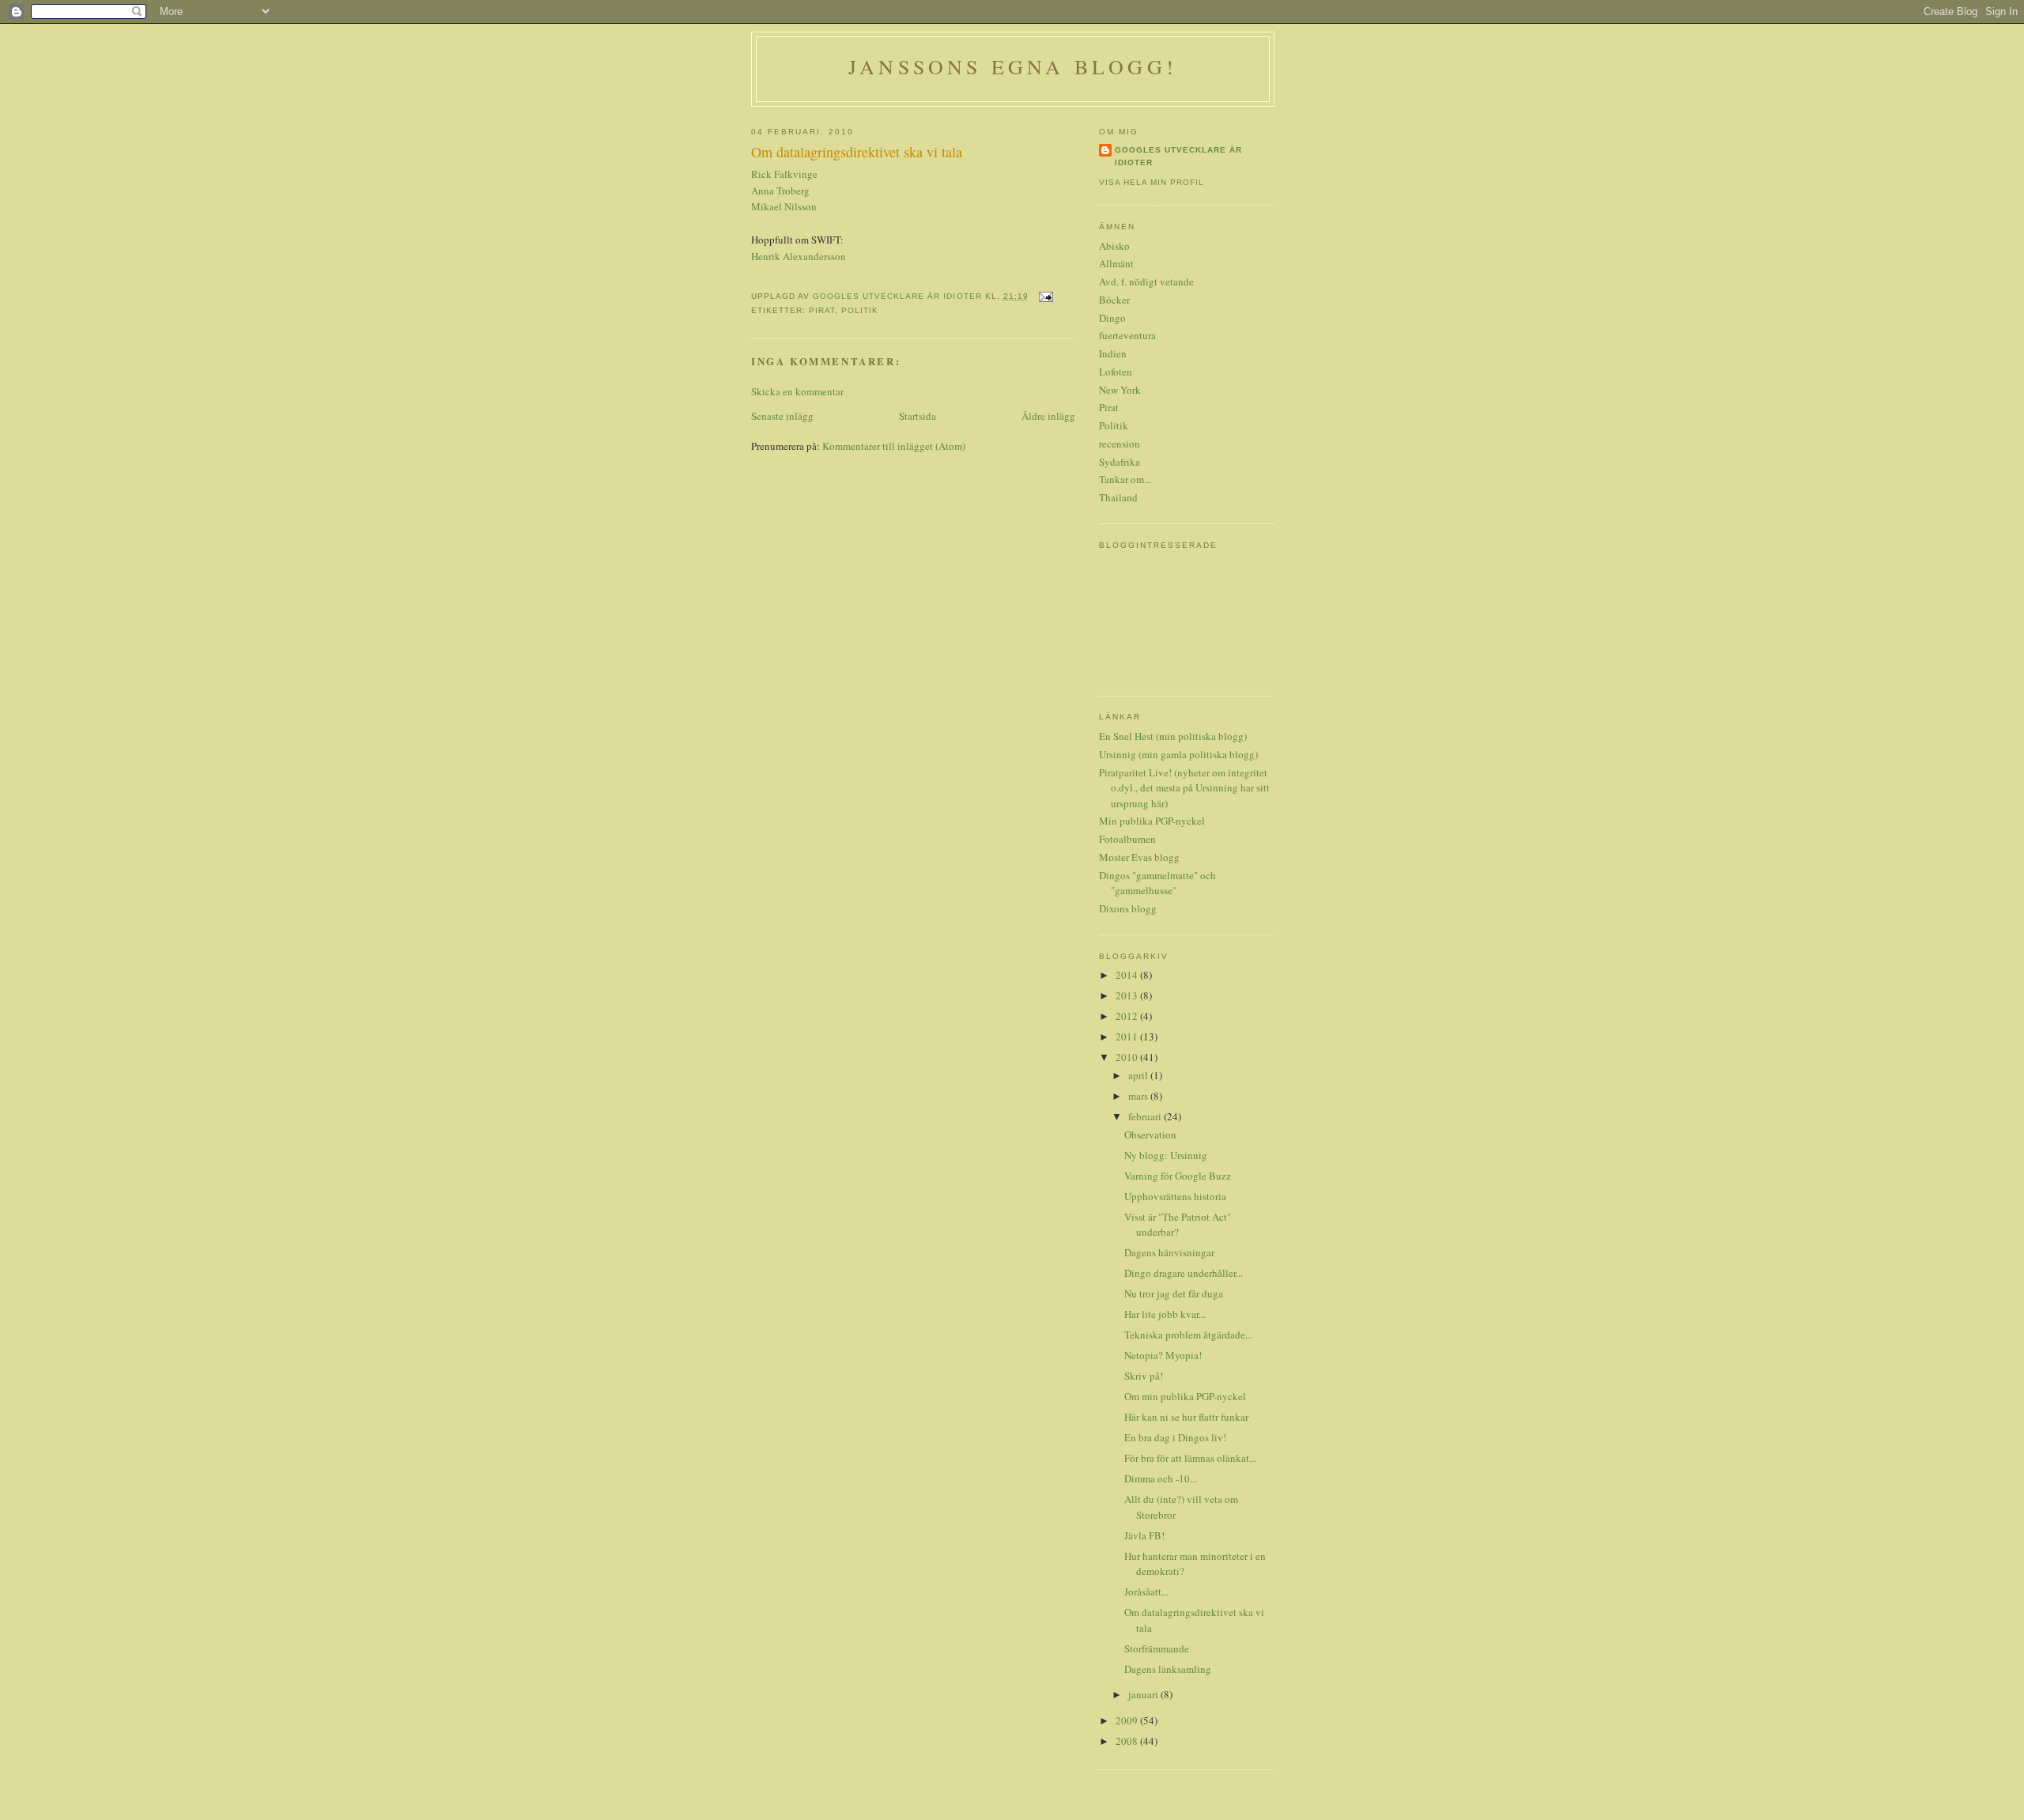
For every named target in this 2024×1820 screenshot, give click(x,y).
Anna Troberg (780, 191)
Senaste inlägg (782, 416)
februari (1146, 1116)
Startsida (918, 416)
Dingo (1112, 318)
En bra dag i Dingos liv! (1175, 1437)
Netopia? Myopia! (1163, 1355)
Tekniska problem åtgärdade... (1188, 1335)
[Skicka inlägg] (1046, 296)
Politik (860, 310)
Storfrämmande (1157, 1648)
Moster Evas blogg (1139, 857)
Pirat (822, 310)
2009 (1128, 1720)
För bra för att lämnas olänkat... (1190, 1458)
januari (1144, 1694)
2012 (1128, 1016)
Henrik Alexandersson (799, 256)
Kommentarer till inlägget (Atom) (894, 446)
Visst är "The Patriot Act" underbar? (1178, 1225)
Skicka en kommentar (797, 391)
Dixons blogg (1128, 908)
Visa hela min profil (1152, 182)
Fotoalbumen (1127, 839)
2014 (1128, 975)
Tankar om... (1125, 479)
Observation (1150, 1135)
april (1139, 1075)
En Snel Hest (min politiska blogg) (1173, 736)
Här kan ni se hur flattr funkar (1186, 1417)
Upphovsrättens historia (1175, 1196)
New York (1120, 390)
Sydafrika (1120, 462)
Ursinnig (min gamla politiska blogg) (1178, 754)
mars (1139, 1096)
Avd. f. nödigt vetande (1146, 281)
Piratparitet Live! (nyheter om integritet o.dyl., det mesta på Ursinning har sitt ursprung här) (1184, 788)
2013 (1128, 995)
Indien (1113, 353)
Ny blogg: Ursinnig (1166, 1155)
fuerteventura (1127, 335)
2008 (1128, 1741)
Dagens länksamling (1168, 1669)
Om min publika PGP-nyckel (1185, 1396)
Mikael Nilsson (784, 206)
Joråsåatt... (1146, 1592)
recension (1120, 444)
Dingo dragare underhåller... (1184, 1273)
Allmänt (1116, 263)
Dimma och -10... (1161, 1478)
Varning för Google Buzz (1178, 1176)
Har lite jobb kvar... (1165, 1314)
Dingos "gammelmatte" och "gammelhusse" (1157, 883)
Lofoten (1116, 372)
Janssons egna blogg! (1013, 66)
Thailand (1118, 497)
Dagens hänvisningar (1169, 1252)
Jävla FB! (1144, 1535)
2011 (1128, 1036)
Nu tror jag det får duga (1174, 1293)
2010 (1128, 1057)
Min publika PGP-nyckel (1152, 821)
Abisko (1114, 246)
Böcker (1114, 300)
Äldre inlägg (1048, 416)
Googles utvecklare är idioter (1178, 156)
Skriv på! (1144, 1376)
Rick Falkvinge (784, 174)
